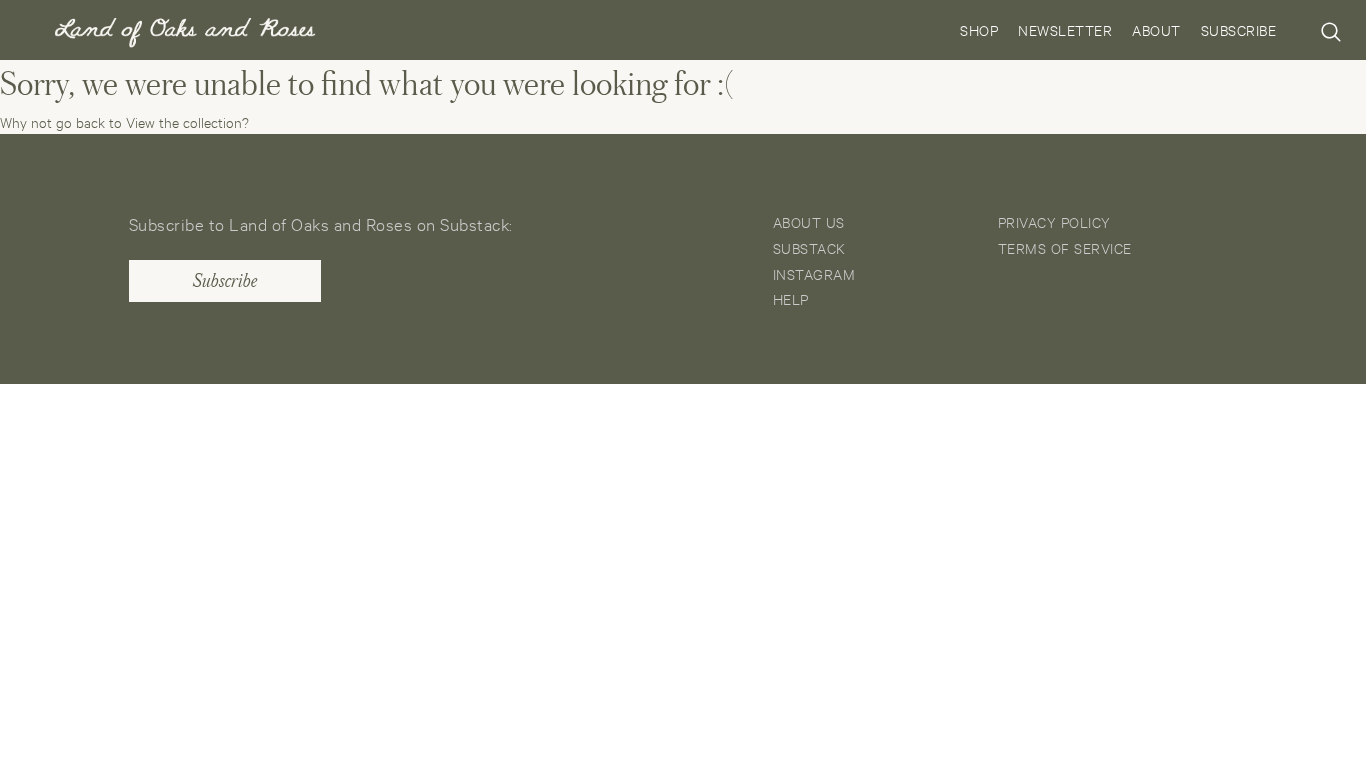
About (1156, 29)
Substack (809, 247)
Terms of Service (1065, 247)
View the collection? (187, 121)
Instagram (814, 273)
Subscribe (1239, 29)
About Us (809, 221)
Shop (979, 29)
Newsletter (1065, 29)
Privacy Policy (1054, 221)
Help (791, 298)
